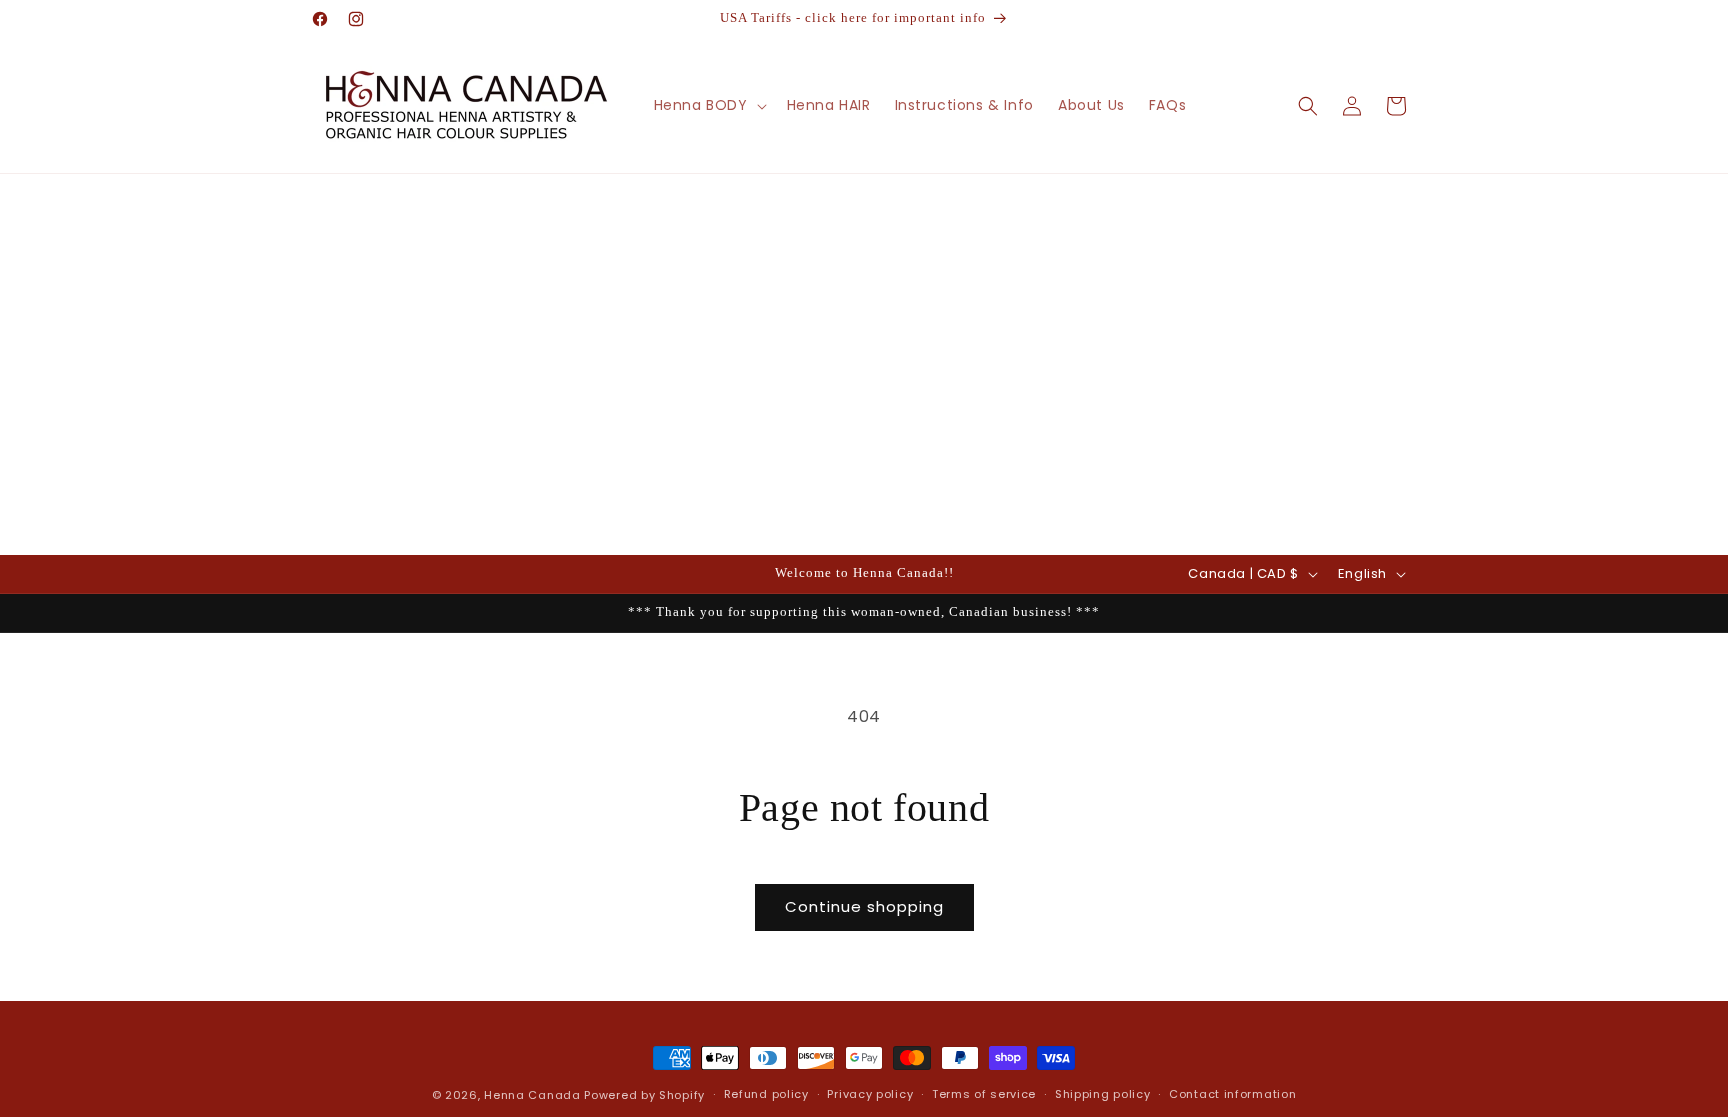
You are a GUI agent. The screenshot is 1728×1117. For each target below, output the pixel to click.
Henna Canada (532, 1095)
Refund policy (766, 1094)
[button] (708, 105)
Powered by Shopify (644, 1095)
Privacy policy (870, 1094)
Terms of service (984, 1094)
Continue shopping (864, 906)
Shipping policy (1103, 1094)
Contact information (1232, 1094)
